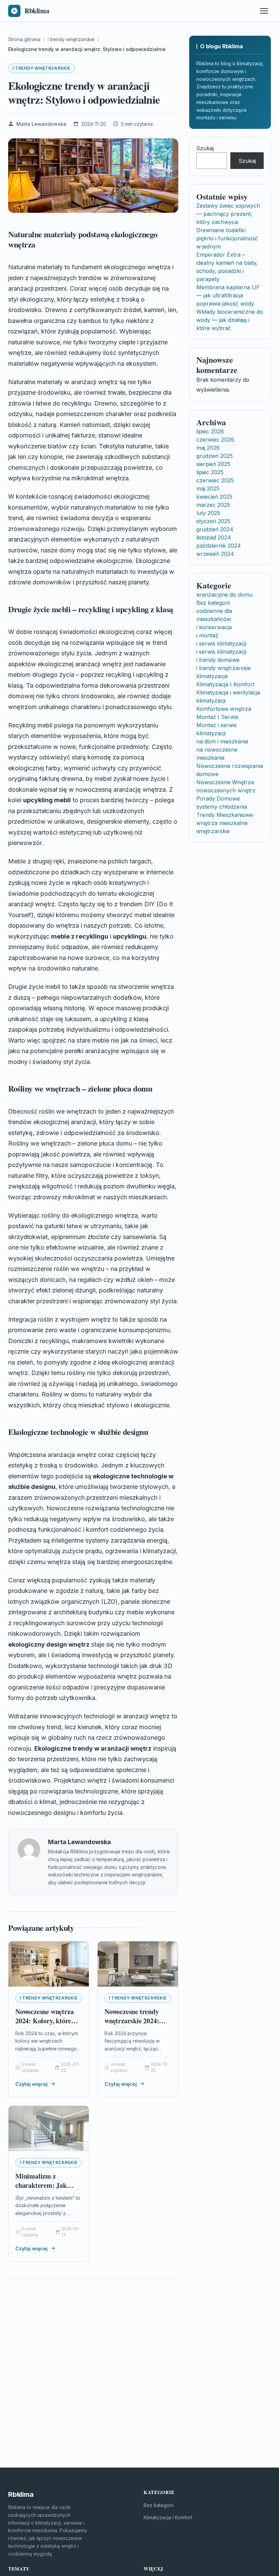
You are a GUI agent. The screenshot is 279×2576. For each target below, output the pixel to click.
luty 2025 (208, 513)
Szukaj (205, 148)
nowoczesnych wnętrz (226, 790)
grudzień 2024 (215, 529)
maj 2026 (208, 448)
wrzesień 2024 (215, 554)
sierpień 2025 (213, 464)
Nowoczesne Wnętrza (225, 782)
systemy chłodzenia (222, 807)
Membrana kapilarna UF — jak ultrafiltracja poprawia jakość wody (228, 295)
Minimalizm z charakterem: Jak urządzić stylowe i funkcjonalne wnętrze (46, 2190)
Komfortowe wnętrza (224, 709)
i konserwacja (214, 627)
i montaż (207, 635)
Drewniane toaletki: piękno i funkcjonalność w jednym (227, 238)
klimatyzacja (212, 676)
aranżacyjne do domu (224, 595)
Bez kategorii (213, 603)
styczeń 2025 (213, 521)
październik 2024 (219, 546)
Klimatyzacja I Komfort (225, 684)
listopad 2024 (214, 537)
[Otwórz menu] (264, 11)
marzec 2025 (213, 505)
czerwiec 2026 (215, 440)
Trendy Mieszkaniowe (225, 815)
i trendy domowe (218, 660)
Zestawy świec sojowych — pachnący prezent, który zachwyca (228, 214)
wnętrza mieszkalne (222, 823)
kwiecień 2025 (214, 497)
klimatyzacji (211, 701)
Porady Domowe (218, 798)
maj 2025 (208, 488)
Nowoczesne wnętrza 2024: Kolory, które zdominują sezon (44, 2021)
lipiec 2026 (210, 431)
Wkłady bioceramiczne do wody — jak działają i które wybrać (230, 320)
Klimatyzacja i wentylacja (228, 692)
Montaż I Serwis (217, 717)
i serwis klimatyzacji (221, 643)
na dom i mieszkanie (222, 741)
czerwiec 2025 (215, 480)
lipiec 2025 (210, 472)
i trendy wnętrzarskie (42, 68)
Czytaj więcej (31, 2084)
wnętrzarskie (213, 831)
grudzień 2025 (215, 456)
